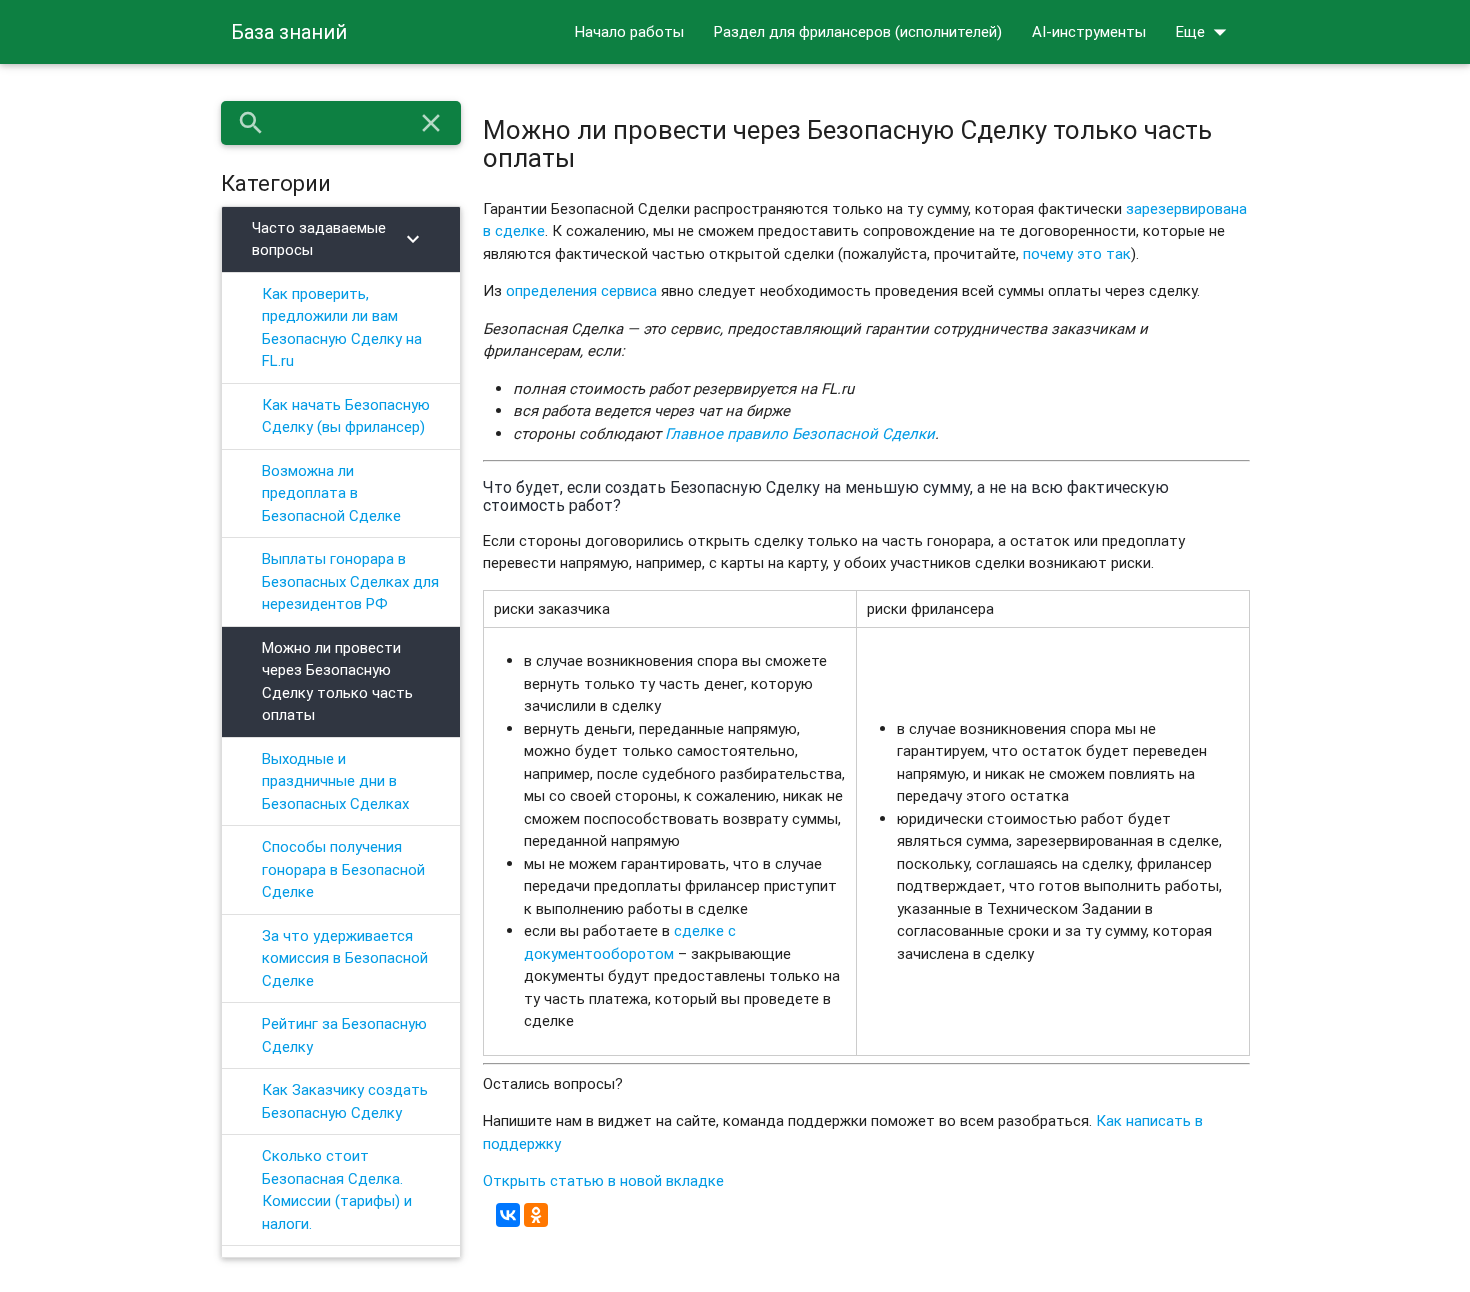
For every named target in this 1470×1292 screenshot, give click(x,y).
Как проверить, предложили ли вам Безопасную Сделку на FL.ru (342, 327)
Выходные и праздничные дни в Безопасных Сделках (335, 781)
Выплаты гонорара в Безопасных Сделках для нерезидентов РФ (350, 581)
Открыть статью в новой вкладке (603, 1180)
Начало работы (629, 31)
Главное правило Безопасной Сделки (800, 433)
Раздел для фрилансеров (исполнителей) (858, 31)
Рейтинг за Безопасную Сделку (344, 1035)
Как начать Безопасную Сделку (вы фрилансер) (346, 416)
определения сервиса (581, 290)
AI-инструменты (1089, 31)
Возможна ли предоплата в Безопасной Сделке (331, 493)
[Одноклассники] (536, 1215)
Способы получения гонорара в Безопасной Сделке (343, 869)
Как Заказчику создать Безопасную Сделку (345, 1101)
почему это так (1077, 253)
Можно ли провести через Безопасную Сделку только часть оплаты (337, 681)
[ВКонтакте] (508, 1215)
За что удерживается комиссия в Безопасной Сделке (345, 958)
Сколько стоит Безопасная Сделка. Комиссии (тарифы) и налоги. (337, 1189)
